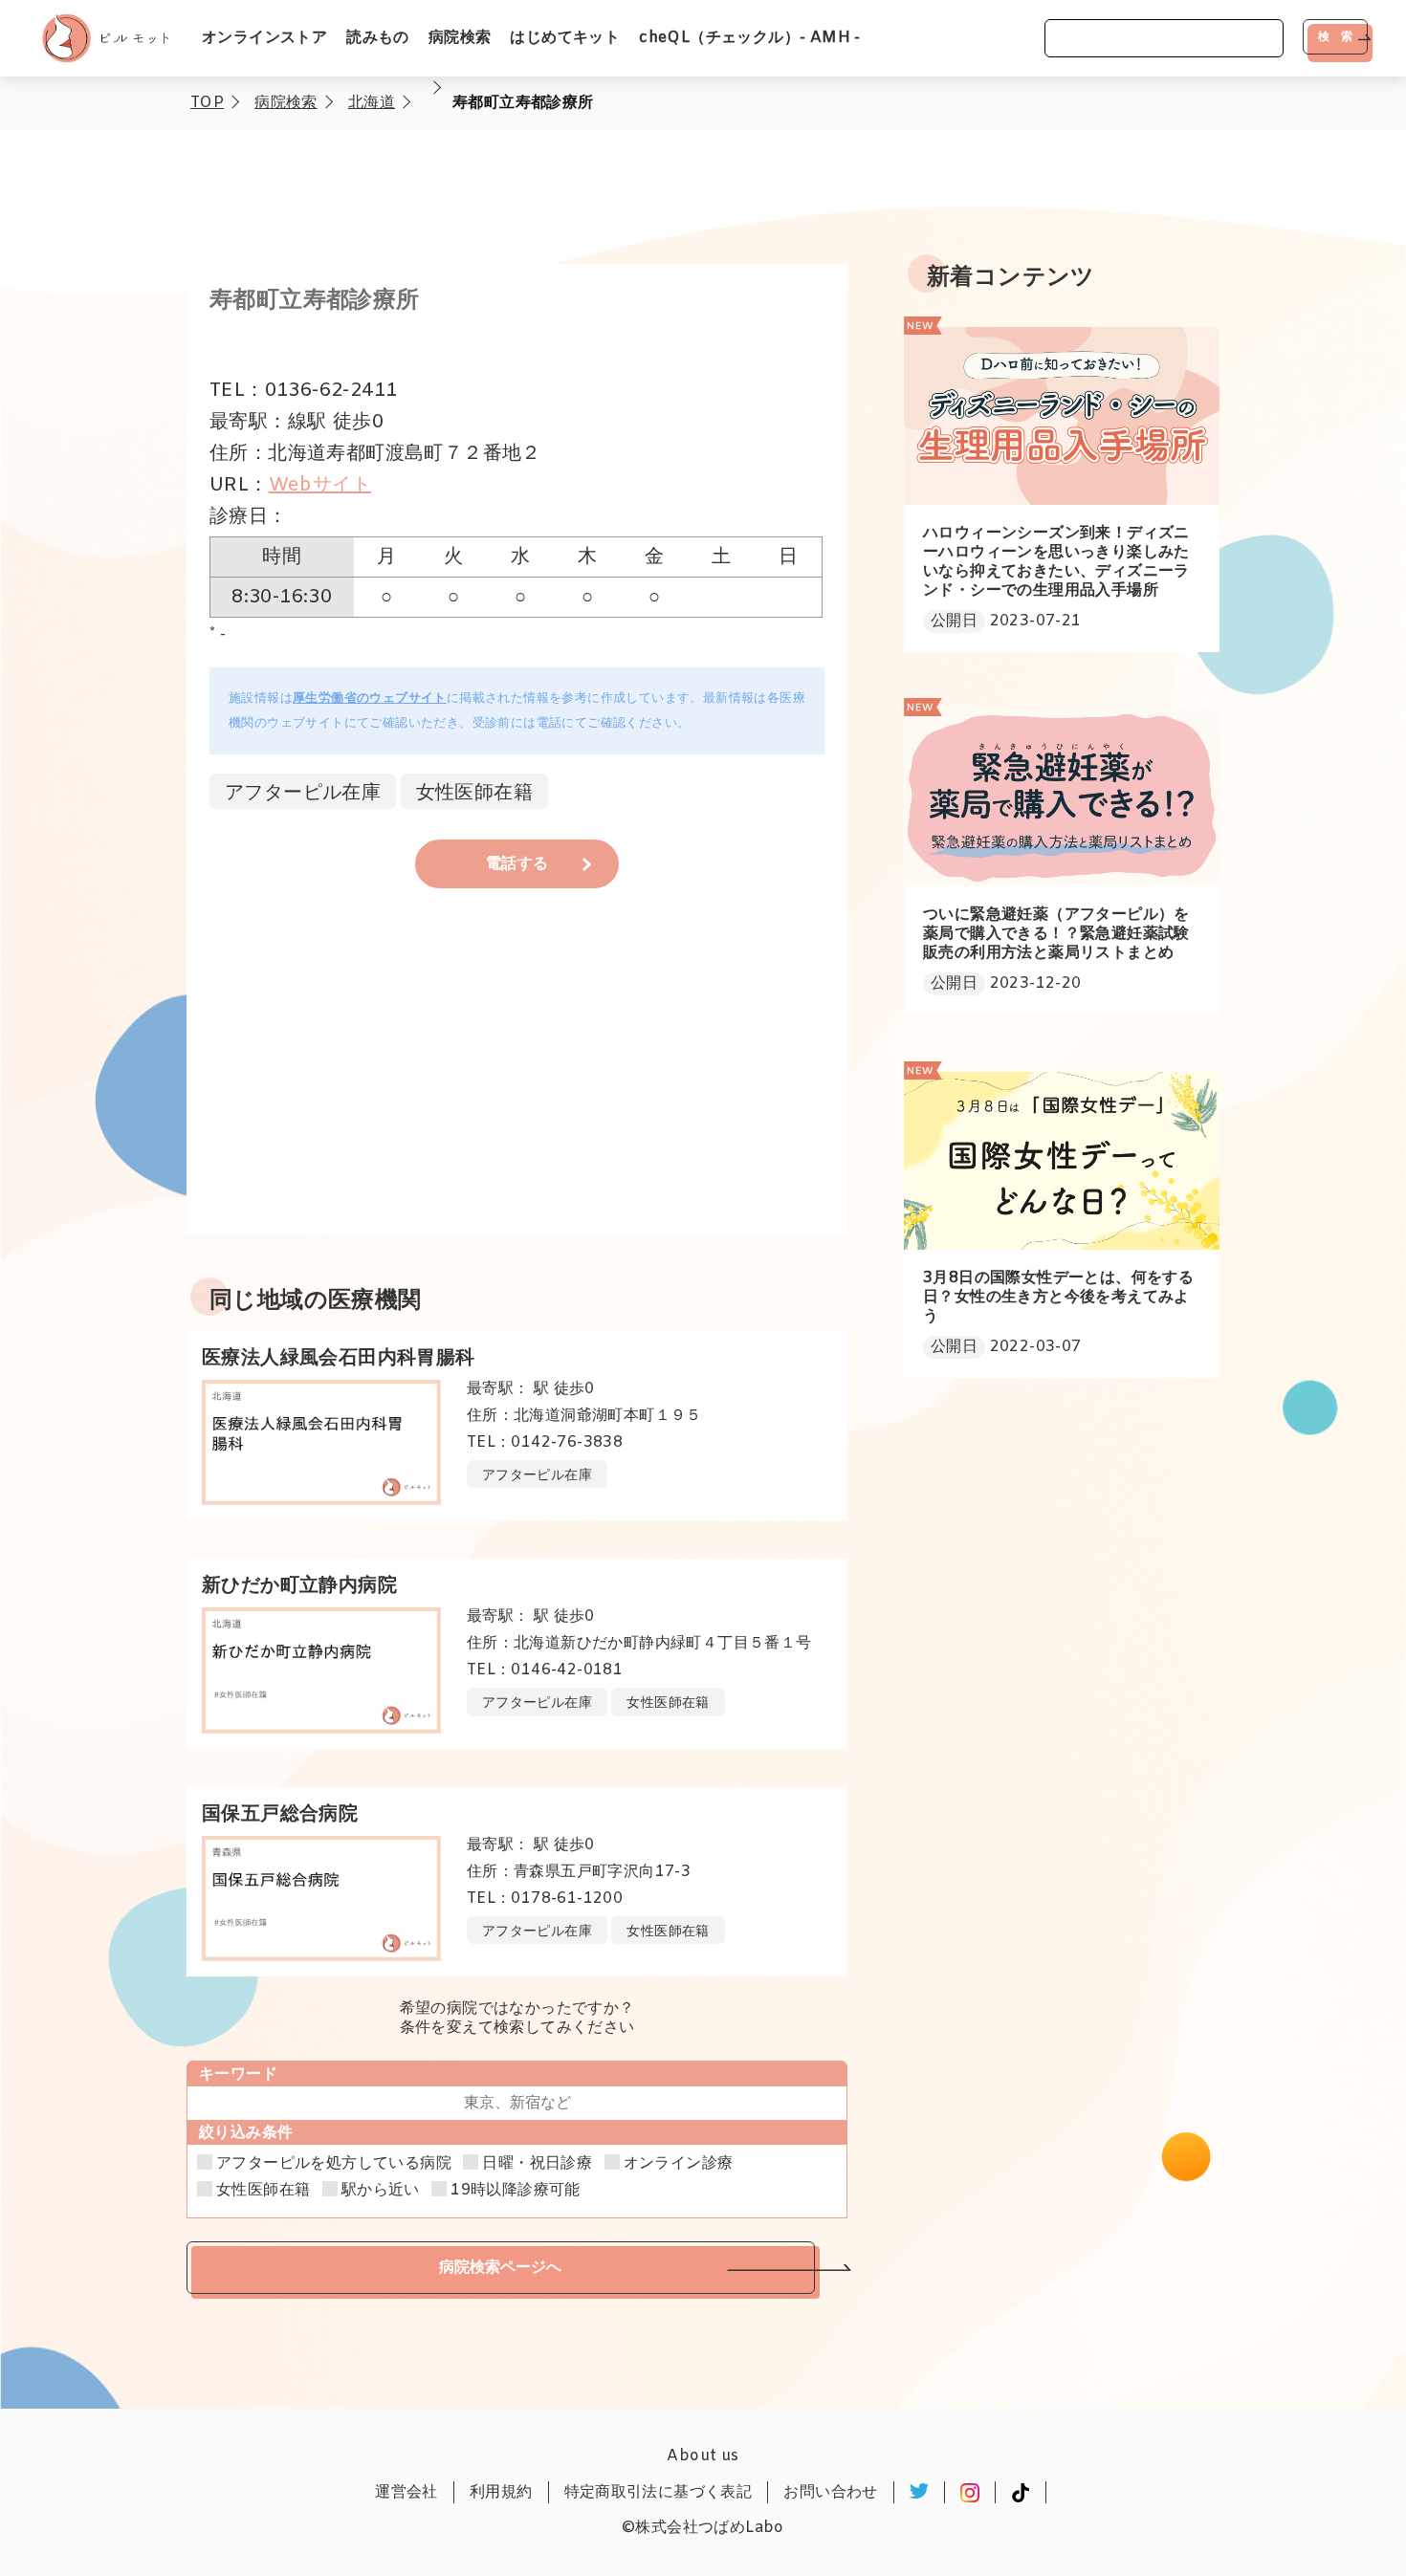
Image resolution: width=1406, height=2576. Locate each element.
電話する (517, 864)
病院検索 (460, 38)
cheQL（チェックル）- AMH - (750, 38)
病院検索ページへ (500, 2267)
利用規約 (501, 2492)
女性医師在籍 (263, 2191)
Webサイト (320, 485)
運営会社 (406, 2492)
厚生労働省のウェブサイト (370, 699)
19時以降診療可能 (516, 2191)
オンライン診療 (679, 2164)
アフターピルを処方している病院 (334, 2164)
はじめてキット (565, 38)
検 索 (1335, 36)
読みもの (378, 38)
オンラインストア (264, 38)
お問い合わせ (830, 2492)
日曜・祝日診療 (537, 2164)
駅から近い (381, 2191)
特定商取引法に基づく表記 (659, 2492)
